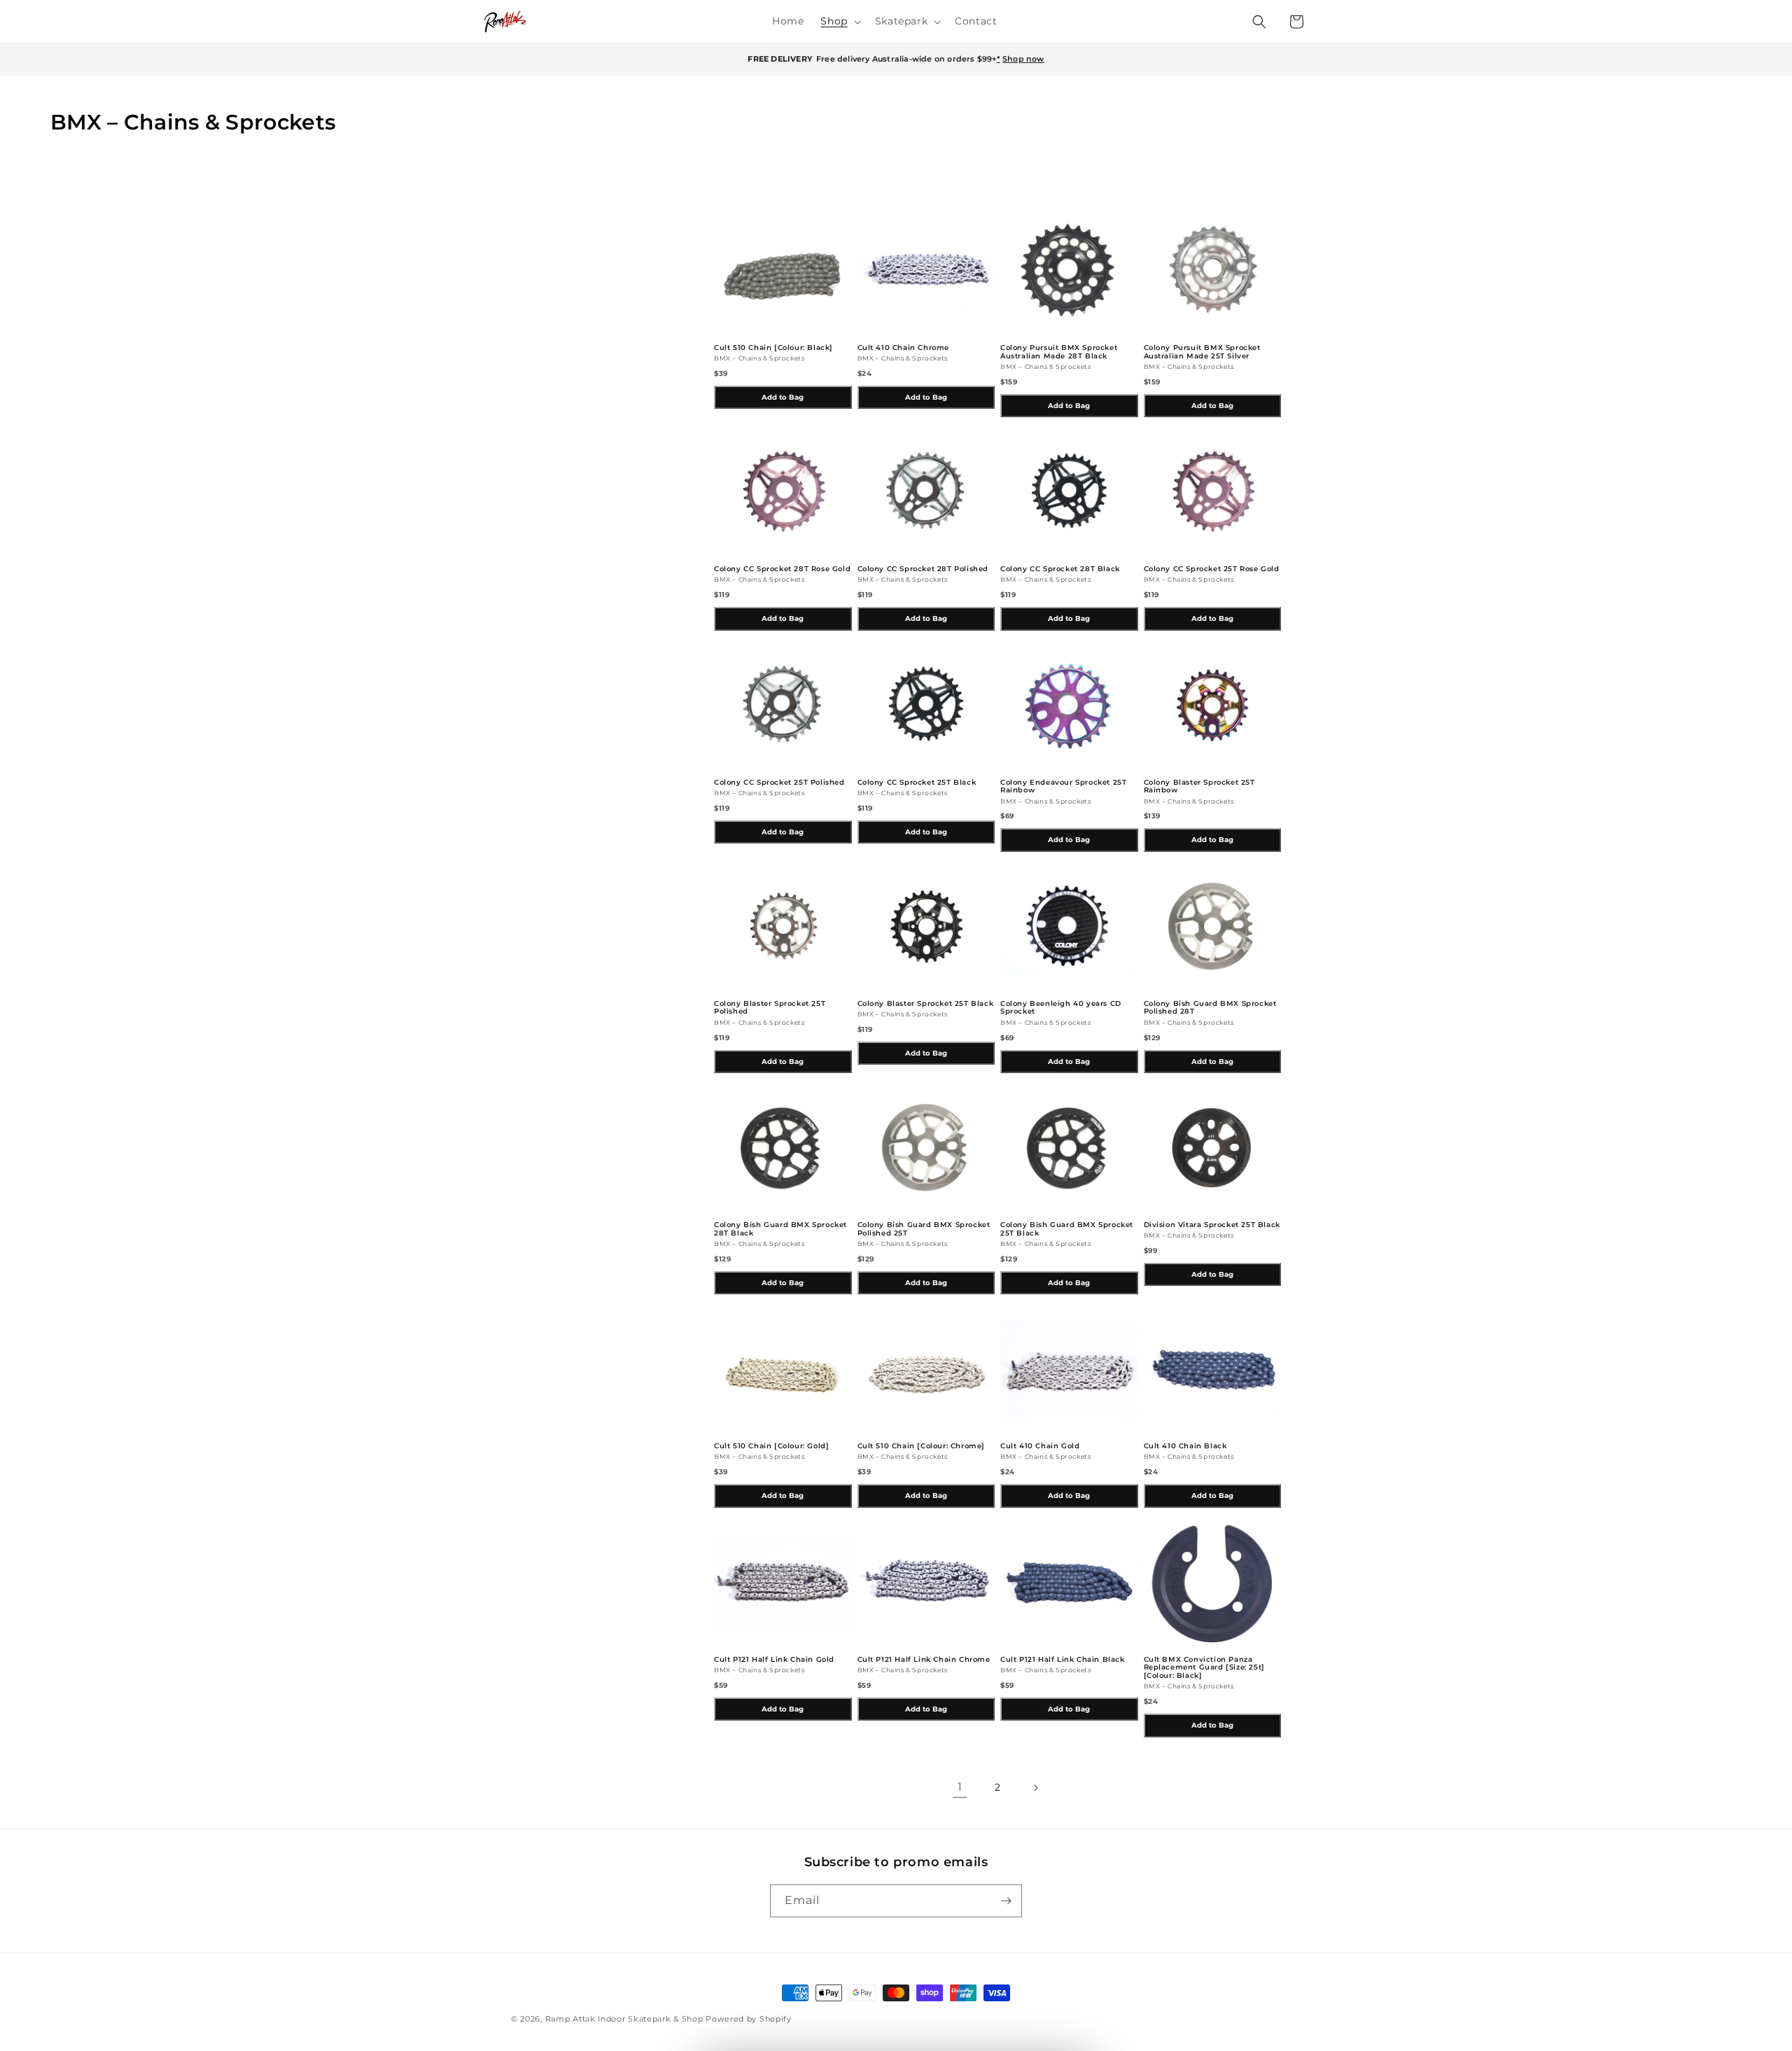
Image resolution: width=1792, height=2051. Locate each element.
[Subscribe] (1006, 1901)
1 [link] (960, 1787)
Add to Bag (783, 397)
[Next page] (1035, 1788)
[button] (839, 21)
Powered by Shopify (749, 2019)
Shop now (1023, 59)
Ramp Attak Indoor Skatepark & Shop (624, 2019)
